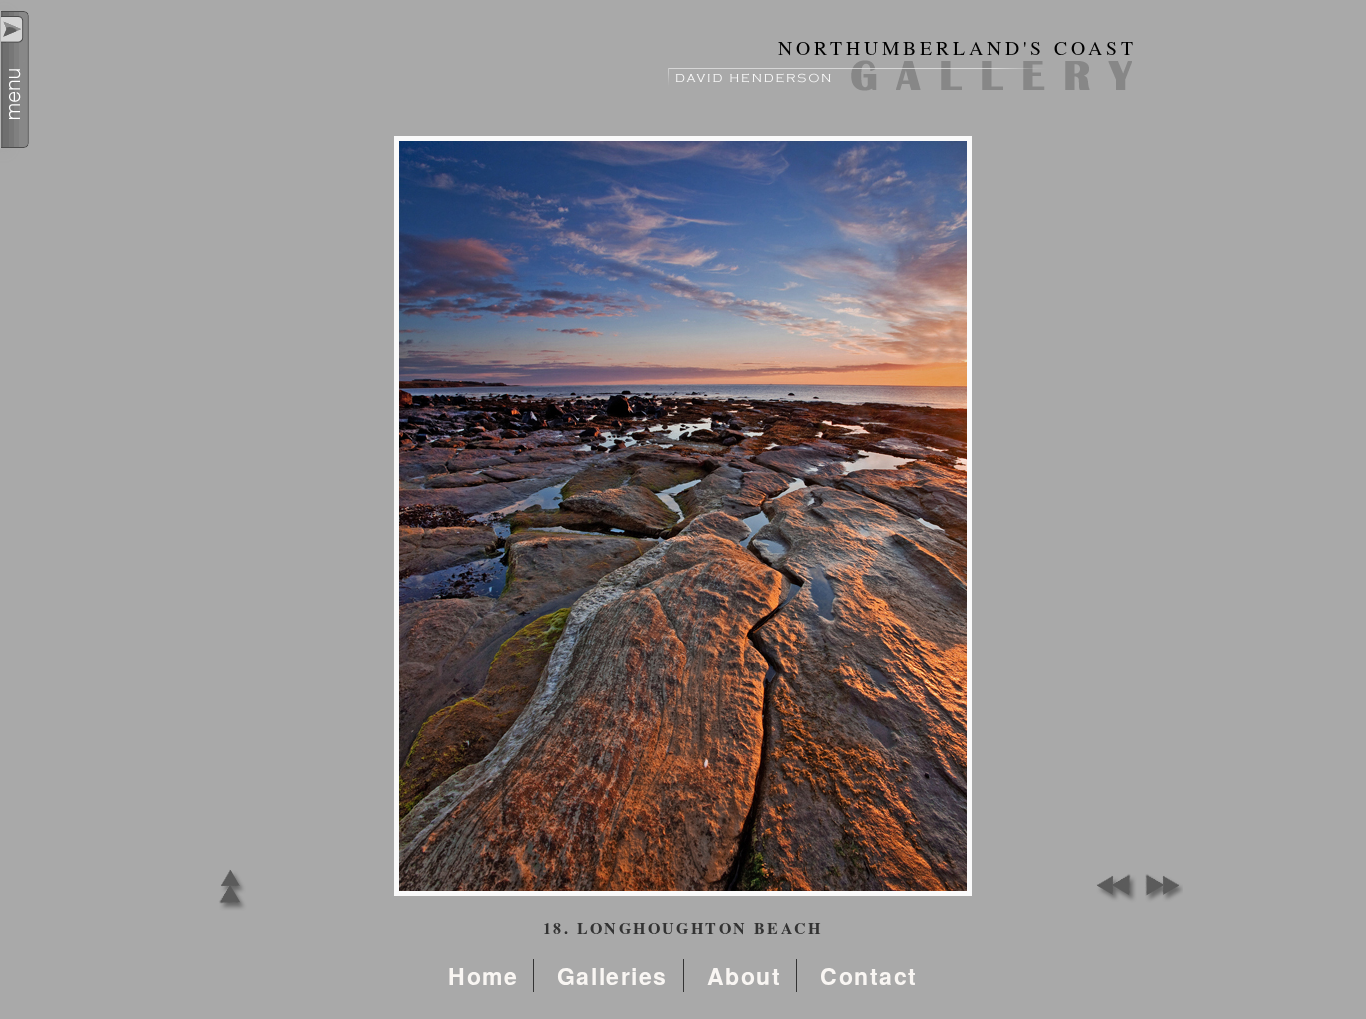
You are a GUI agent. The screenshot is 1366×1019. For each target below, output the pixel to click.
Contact (869, 975)
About (744, 975)
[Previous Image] (1113, 897)
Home (483, 975)
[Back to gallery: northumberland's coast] (230, 909)
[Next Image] (1158, 897)
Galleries (612, 975)
